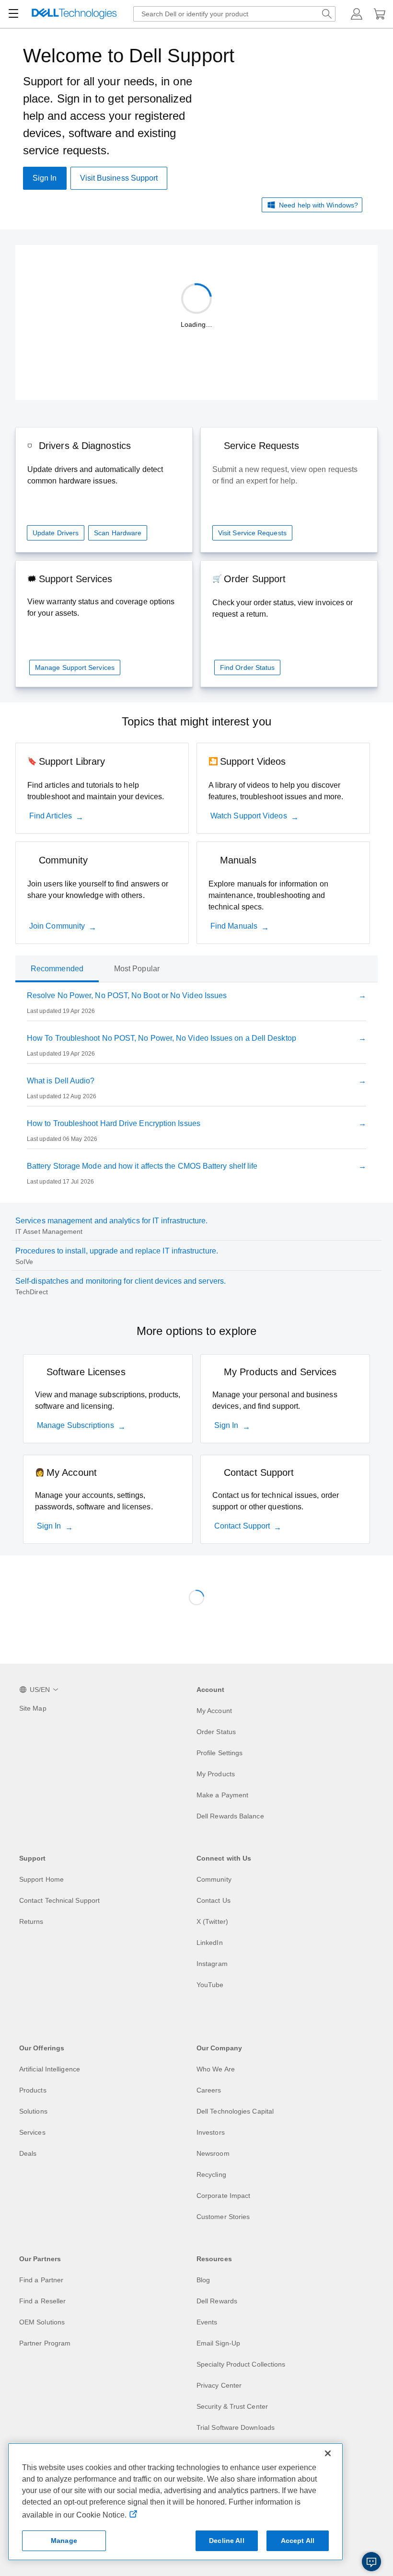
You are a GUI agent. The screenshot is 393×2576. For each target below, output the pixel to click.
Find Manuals (234, 926)
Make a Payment (222, 1795)
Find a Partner (41, 2280)
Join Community (57, 926)
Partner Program (45, 2343)
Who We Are (216, 2069)
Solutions (33, 2111)
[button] (357, 14)
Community (214, 1879)
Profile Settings (220, 1753)
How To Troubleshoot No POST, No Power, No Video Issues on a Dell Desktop (162, 1038)
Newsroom (213, 2153)
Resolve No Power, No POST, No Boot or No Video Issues (127, 995)
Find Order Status (247, 667)
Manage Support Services (75, 667)
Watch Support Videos (249, 816)
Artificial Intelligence (50, 2069)
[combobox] (234, 14)
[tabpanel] (196, 1091)
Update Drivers (56, 533)
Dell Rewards (217, 2301)
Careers (209, 2090)
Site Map (33, 1708)
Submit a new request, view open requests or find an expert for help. (285, 475)
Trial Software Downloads (236, 2427)
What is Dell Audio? (61, 1081)
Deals (28, 2153)
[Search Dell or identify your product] (327, 14)
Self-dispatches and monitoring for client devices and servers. (121, 1281)
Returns (31, 1921)
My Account (214, 1711)
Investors (211, 2132)
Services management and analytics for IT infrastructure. (111, 1221)
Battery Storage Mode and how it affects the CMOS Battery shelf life (142, 1166)
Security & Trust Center (232, 2406)
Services (32, 2132)
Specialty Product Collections (241, 2364)
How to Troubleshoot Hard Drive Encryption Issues (114, 1123)
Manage (64, 2541)
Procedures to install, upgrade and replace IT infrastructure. (117, 1251)
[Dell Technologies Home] (74, 14)
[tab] (57, 969)
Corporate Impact (223, 2196)
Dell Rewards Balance (230, 1816)
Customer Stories (223, 2217)
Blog (203, 2280)
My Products (216, 1774)
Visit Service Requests (252, 533)
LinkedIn (210, 1943)
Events (207, 2322)
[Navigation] (13, 14)
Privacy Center (219, 2385)
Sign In (226, 1425)
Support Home (41, 1879)
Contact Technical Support (59, 1900)
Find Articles (51, 816)
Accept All (298, 2541)
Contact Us (214, 1900)
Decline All (227, 2541)
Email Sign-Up (218, 2343)
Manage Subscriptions (75, 1425)
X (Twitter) (212, 1921)
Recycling (211, 2174)
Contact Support (242, 1526)
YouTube (210, 1985)
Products (33, 2090)
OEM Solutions (42, 2322)
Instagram (212, 1964)
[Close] (328, 2453)
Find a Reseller (42, 2301)
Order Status (216, 1732)
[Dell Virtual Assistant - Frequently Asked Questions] (371, 2562)
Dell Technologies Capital (235, 2111)
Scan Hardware (118, 533)
